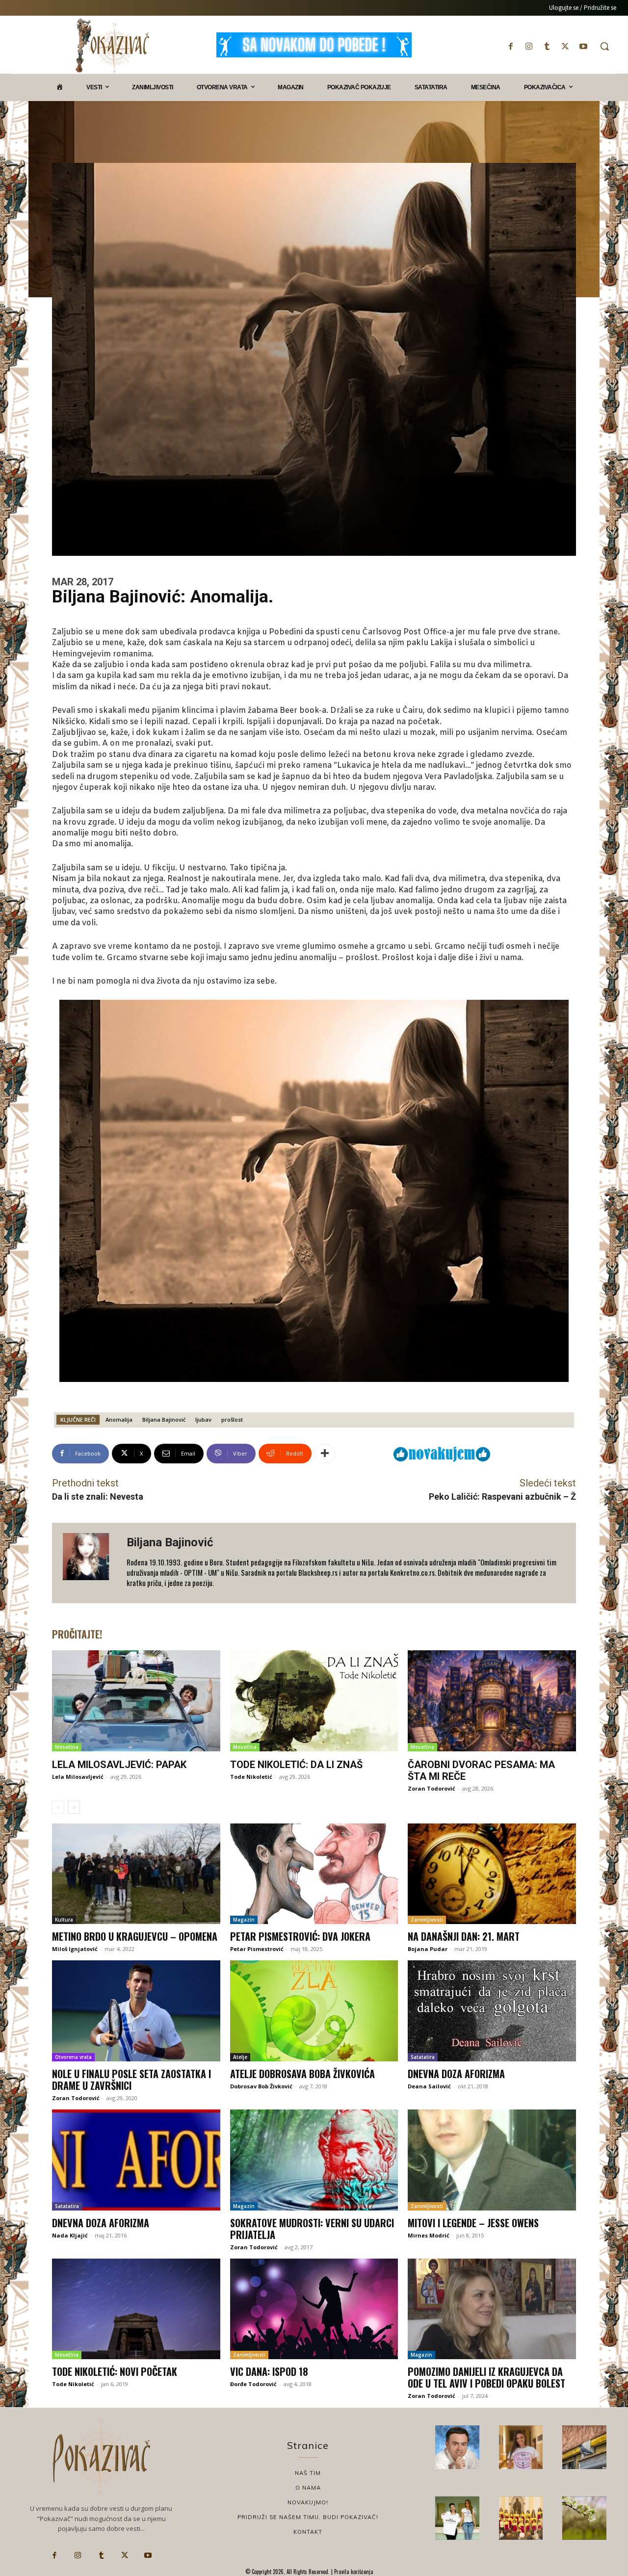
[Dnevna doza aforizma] (492, 2011)
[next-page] (74, 1807)
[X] (565, 46)
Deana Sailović (429, 2086)
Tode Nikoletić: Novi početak (115, 2371)
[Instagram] (529, 46)
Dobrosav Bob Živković (261, 2086)
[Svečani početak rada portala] (521, 2518)
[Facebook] (510, 46)
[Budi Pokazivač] (457, 2518)
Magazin (244, 1920)
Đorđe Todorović (253, 2384)
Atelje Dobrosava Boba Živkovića (302, 2074)
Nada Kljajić (70, 2235)
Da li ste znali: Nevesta (98, 1496)
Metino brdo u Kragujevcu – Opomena (135, 1936)
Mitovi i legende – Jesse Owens (473, 2223)
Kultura (64, 1920)
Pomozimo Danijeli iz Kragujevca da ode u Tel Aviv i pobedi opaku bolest (486, 2377)
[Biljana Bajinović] (89, 1563)
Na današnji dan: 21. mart (464, 1936)
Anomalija (119, 1419)
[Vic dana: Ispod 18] (314, 2309)
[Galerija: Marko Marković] (584, 2518)
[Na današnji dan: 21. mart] (492, 1874)
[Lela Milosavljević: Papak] (136, 1701)
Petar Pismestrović (257, 1949)
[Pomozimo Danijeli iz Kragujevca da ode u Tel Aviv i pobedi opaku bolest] (492, 2309)
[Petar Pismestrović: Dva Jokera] (314, 1874)
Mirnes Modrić (429, 2235)
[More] (325, 1454)
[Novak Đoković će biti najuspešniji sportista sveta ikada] (457, 2447)
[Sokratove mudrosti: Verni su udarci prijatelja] (314, 2160)
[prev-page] (58, 1807)
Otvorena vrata (73, 2057)
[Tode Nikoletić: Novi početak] (136, 2309)
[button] (604, 46)
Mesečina (67, 1747)
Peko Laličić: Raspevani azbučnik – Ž (502, 1496)
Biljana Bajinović (164, 1419)
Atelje (240, 2057)
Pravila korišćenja (353, 2572)
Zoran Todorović (432, 1788)
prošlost (232, 1419)
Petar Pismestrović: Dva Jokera (300, 1936)
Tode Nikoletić (251, 1777)
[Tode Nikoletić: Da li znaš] (314, 1701)
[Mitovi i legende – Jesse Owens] (492, 2160)
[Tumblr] (547, 46)
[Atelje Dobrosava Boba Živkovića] (314, 2011)
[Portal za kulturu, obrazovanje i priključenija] (112, 46)
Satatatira (423, 2057)
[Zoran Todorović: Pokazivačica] (584, 2447)
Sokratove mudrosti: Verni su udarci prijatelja (312, 2229)
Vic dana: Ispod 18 (269, 2371)
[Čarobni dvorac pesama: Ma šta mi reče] (492, 1701)
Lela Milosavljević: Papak (119, 1765)
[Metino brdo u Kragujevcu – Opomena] (136, 1874)
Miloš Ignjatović (75, 1949)
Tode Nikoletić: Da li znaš (296, 1765)
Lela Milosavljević (78, 1777)
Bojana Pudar (428, 1949)
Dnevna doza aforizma (456, 2074)
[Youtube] (584, 46)
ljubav (203, 1419)
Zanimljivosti (427, 1920)
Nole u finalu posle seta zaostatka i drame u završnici (131, 2080)
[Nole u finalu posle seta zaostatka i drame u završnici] (136, 2011)
